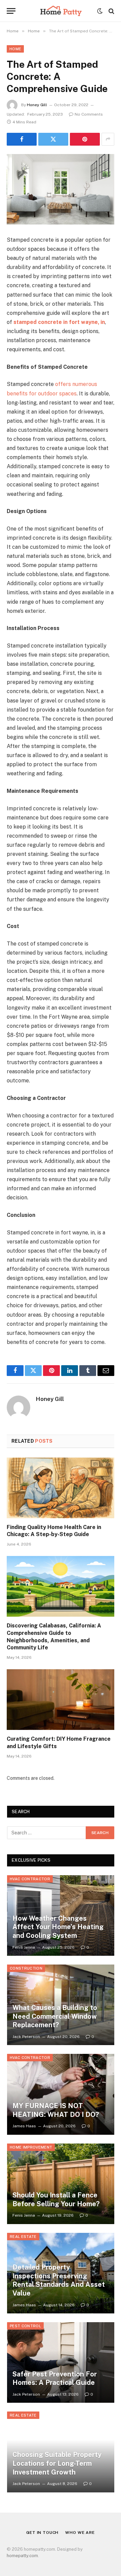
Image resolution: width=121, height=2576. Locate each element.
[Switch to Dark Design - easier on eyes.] (100, 11)
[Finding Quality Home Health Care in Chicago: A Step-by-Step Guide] (61, 1488)
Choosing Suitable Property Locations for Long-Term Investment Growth (57, 2463)
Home (15, 49)
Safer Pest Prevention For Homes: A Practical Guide (55, 2378)
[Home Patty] (60, 11)
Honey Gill (37, 105)
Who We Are (80, 2533)
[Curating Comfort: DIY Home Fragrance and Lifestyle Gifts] (61, 1700)
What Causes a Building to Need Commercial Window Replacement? (55, 2016)
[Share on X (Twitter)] (53, 139)
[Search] (111, 11)
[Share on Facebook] (22, 139)
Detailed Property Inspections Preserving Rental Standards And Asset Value (59, 2280)
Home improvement (31, 2147)
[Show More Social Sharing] (108, 139)
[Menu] (11, 11)
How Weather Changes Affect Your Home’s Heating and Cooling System (58, 1927)
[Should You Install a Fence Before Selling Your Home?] (61, 2184)
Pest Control (25, 2326)
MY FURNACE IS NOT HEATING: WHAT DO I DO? (56, 2110)
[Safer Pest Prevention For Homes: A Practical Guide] (61, 2362)
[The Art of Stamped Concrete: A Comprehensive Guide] (61, 189)
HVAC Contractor (30, 1879)
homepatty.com (22, 2556)
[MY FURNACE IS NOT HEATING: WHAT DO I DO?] (61, 2094)
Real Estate (23, 2237)
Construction (26, 1968)
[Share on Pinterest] (85, 139)
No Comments (89, 114)
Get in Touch (42, 2533)
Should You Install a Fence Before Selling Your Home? (56, 2199)
